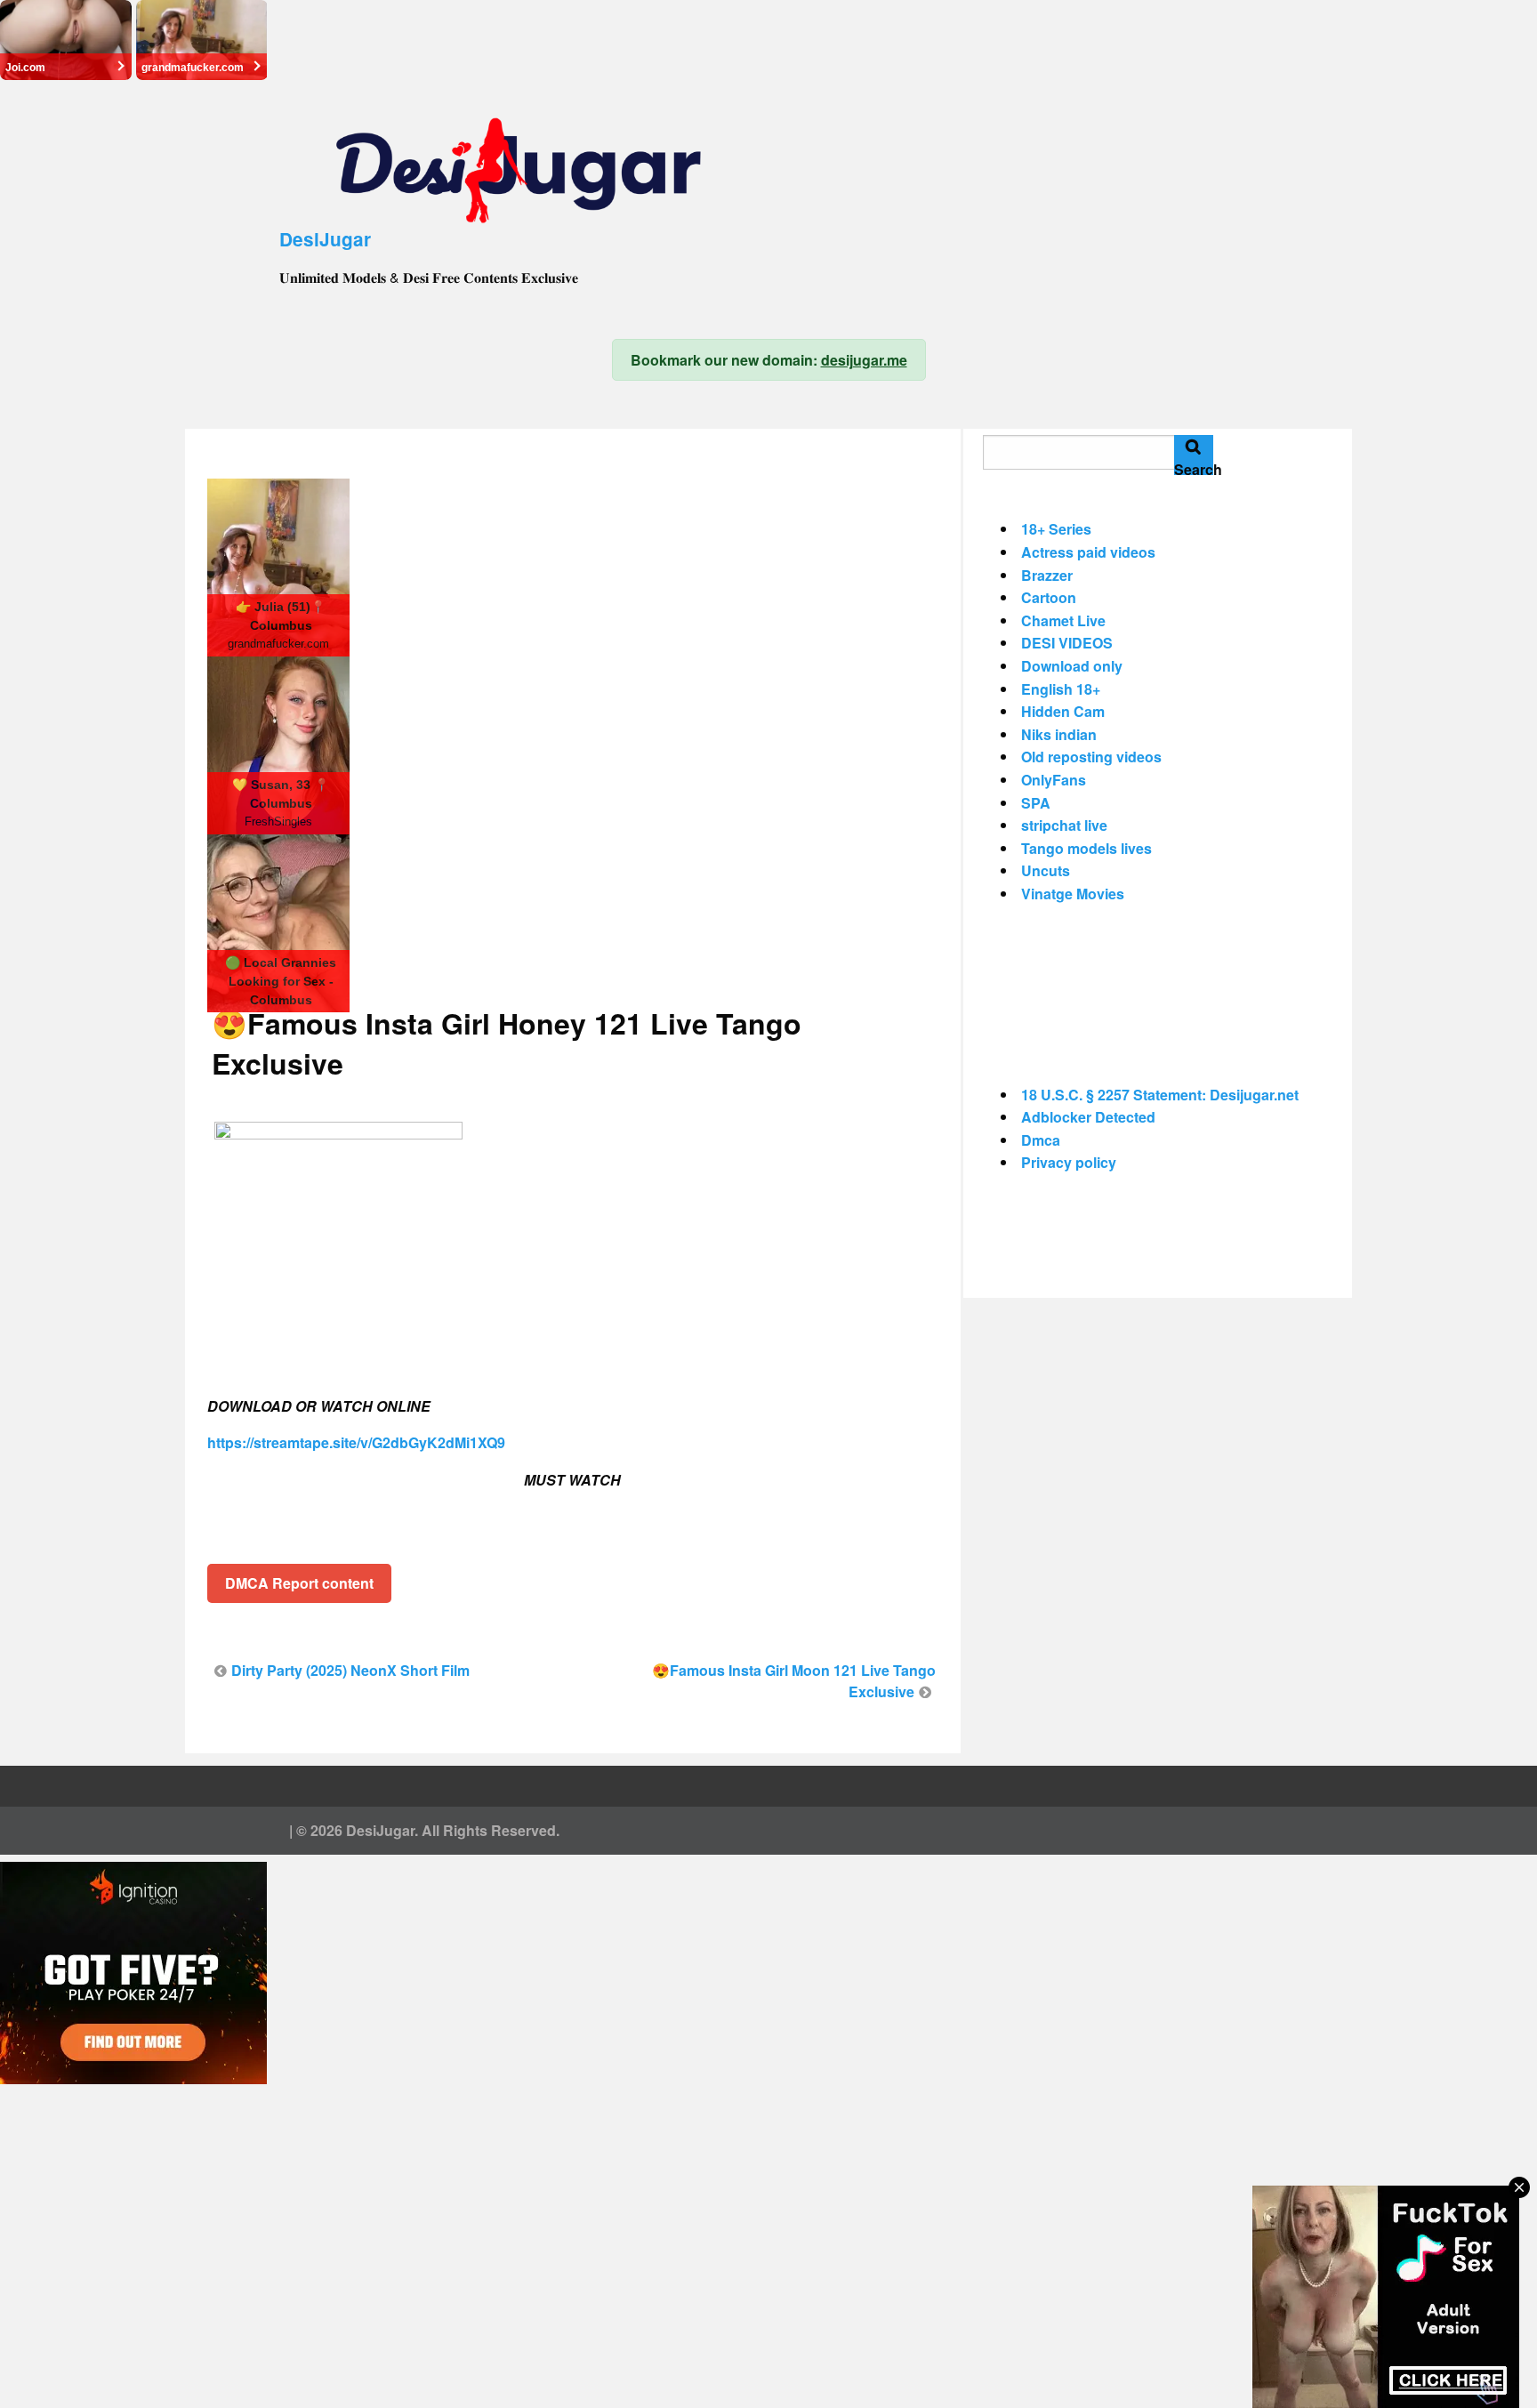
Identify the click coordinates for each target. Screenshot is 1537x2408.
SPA (1036, 803)
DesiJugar (325, 239)
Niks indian (1059, 734)
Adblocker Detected (1088, 1117)
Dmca (1041, 1140)
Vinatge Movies (1073, 894)
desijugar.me (864, 360)
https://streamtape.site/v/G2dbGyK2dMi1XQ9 (356, 1442)
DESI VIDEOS (1067, 643)
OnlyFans (1054, 780)
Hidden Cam (1063, 711)
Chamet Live (1063, 620)
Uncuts (1046, 870)
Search (1194, 467)
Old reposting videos (1091, 757)
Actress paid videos (1088, 552)
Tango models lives (1086, 848)
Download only (1072, 666)
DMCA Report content (299, 1583)
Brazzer (1047, 575)
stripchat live (1064, 825)
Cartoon (1049, 597)
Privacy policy (1069, 1162)
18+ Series (1056, 529)
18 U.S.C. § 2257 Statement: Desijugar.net (1160, 1095)
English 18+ (1061, 689)
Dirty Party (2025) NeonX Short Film (350, 1670)
